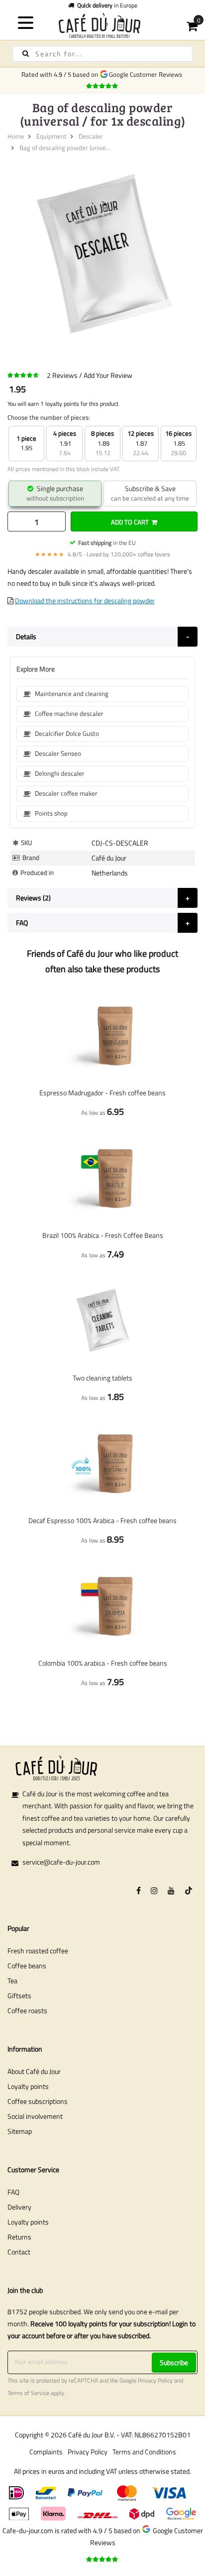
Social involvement (35, 2116)
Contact (19, 2252)
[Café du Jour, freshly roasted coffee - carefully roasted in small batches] (102, 25)
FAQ (13, 2192)
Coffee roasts (27, 2010)
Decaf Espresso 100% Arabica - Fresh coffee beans (102, 1520)
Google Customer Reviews (147, 74)
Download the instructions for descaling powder (85, 601)
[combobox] (102, 54)
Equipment (51, 136)
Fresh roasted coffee (38, 1951)
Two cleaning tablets (102, 1378)
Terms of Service (28, 2393)
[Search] (26, 54)
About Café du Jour (34, 2071)
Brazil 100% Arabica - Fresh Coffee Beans (103, 1235)
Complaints (46, 2452)
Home (16, 136)
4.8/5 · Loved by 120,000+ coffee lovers (102, 554)
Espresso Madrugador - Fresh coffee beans (102, 1093)
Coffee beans (27, 1966)
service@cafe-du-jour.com (61, 1862)
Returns (19, 2237)
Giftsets (19, 1995)
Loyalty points (28, 2086)
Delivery (19, 2207)
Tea (12, 1980)
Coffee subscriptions (38, 2101)
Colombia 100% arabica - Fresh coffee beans (103, 1663)
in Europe (107, 5)
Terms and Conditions (144, 2452)
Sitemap (20, 2131)
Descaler (91, 136)
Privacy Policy (155, 2381)
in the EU (107, 543)
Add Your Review (108, 375)
